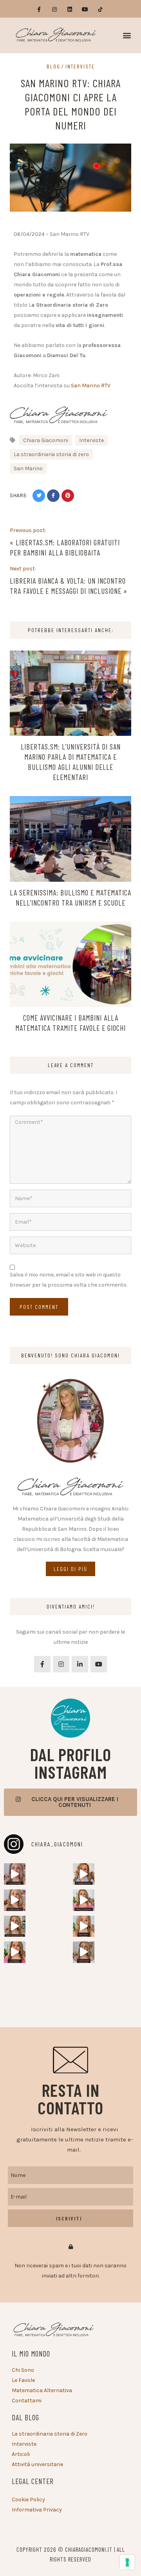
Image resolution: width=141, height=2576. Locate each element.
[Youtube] (85, 10)
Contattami (27, 2401)
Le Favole (23, 2380)
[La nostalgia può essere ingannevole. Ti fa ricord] (84, 1874)
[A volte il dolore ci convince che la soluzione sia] (15, 1900)
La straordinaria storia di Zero (50, 2434)
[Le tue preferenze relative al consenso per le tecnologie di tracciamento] (127, 2562)
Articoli (21, 2454)
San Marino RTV (91, 386)
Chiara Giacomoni (46, 440)
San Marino (28, 468)
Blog (53, 67)
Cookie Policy (28, 2500)
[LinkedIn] (80, 1664)
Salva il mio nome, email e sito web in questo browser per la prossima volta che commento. (69, 1280)
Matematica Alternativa (42, 2390)
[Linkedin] (70, 10)
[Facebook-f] (39, 10)
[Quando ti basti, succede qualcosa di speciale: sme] (15, 1874)
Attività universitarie (37, 2464)
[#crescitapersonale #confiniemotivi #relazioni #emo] (84, 1952)
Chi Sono (23, 2370)
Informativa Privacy (37, 2510)
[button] (127, 35)
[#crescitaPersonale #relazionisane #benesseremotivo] (84, 1900)
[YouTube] (99, 1664)
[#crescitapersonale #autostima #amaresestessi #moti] (15, 1926)
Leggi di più (70, 1569)
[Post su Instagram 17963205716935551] (15, 1952)
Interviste (80, 67)
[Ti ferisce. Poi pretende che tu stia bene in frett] (84, 1926)
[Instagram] (54, 10)
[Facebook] (42, 1664)
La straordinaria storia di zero (51, 454)
